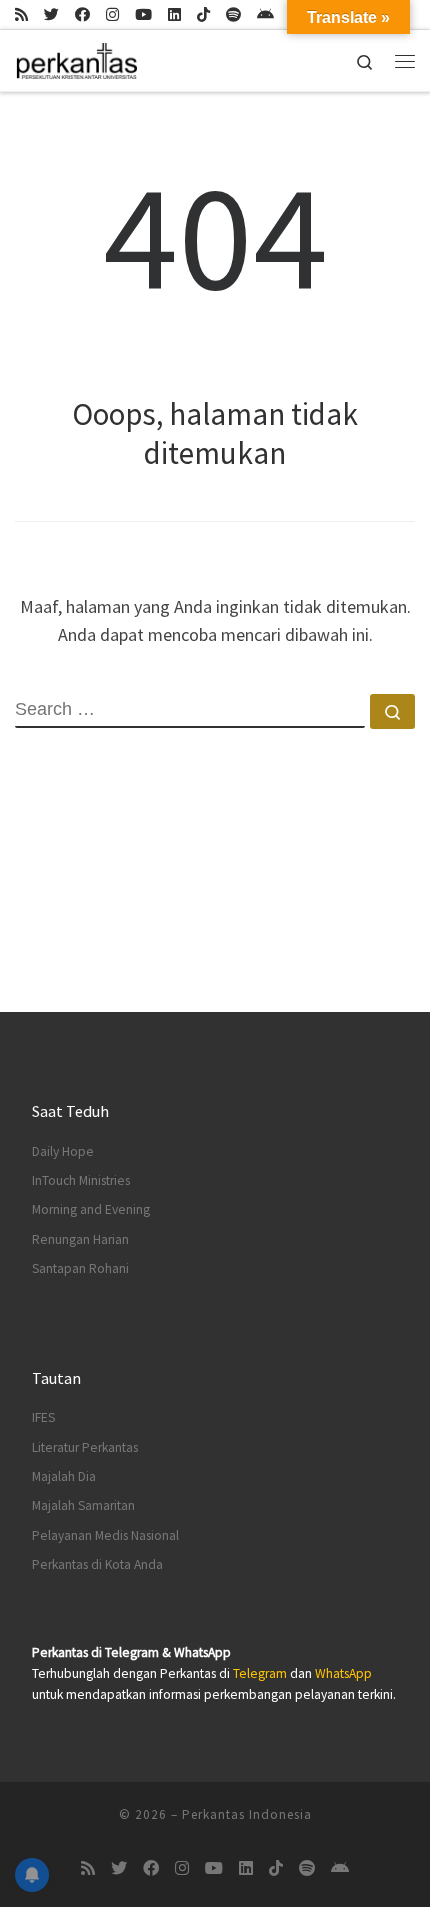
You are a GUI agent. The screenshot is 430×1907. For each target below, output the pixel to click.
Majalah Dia (64, 1476)
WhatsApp (343, 1673)
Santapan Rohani (80, 1268)
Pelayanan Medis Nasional (105, 1535)
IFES (43, 1417)
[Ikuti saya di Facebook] (82, 14)
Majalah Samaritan (83, 1505)
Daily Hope (63, 1151)
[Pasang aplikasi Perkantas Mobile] (265, 14)
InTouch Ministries (81, 1180)
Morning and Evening (91, 1209)
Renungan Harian (80, 1239)
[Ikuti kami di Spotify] (233, 14)
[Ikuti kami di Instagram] (112, 14)
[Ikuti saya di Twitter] (51, 14)
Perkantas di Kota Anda (97, 1564)
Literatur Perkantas (85, 1447)
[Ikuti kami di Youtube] (143, 14)
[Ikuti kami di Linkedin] (174, 14)
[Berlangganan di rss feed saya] (21, 14)
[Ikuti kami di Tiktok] (203, 14)
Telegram (260, 1673)
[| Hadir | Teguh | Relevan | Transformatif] (76, 58)
